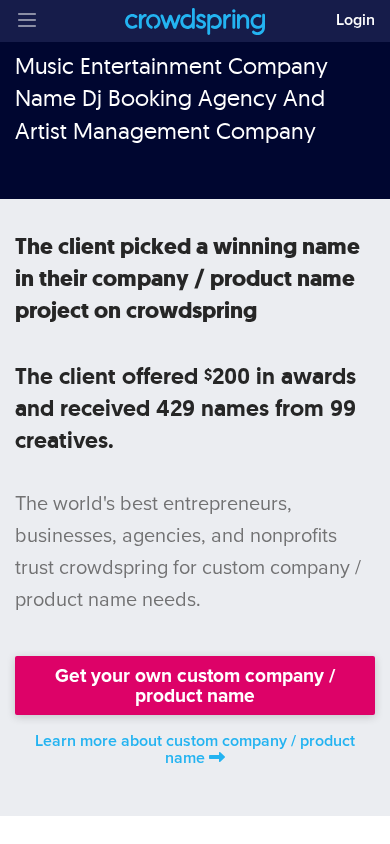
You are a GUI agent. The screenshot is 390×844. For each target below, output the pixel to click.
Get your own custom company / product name (195, 685)
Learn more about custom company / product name (195, 749)
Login (355, 20)
